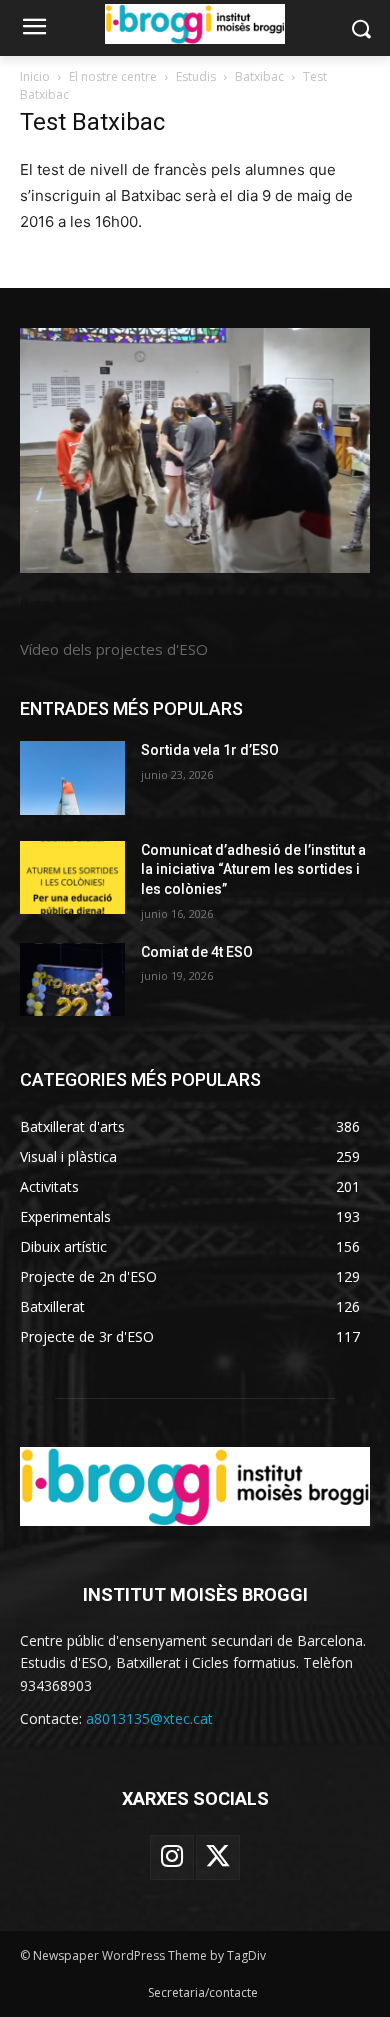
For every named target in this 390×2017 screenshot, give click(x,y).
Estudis (196, 76)
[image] (195, 450)
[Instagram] (172, 1857)
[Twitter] (218, 1857)
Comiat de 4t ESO (197, 952)
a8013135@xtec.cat (149, 1718)
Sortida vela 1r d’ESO (210, 750)
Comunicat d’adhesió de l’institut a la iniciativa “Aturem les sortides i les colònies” (253, 869)
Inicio (35, 76)
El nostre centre (113, 76)
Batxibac (259, 76)
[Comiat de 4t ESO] (72, 980)
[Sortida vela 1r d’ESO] (72, 778)
